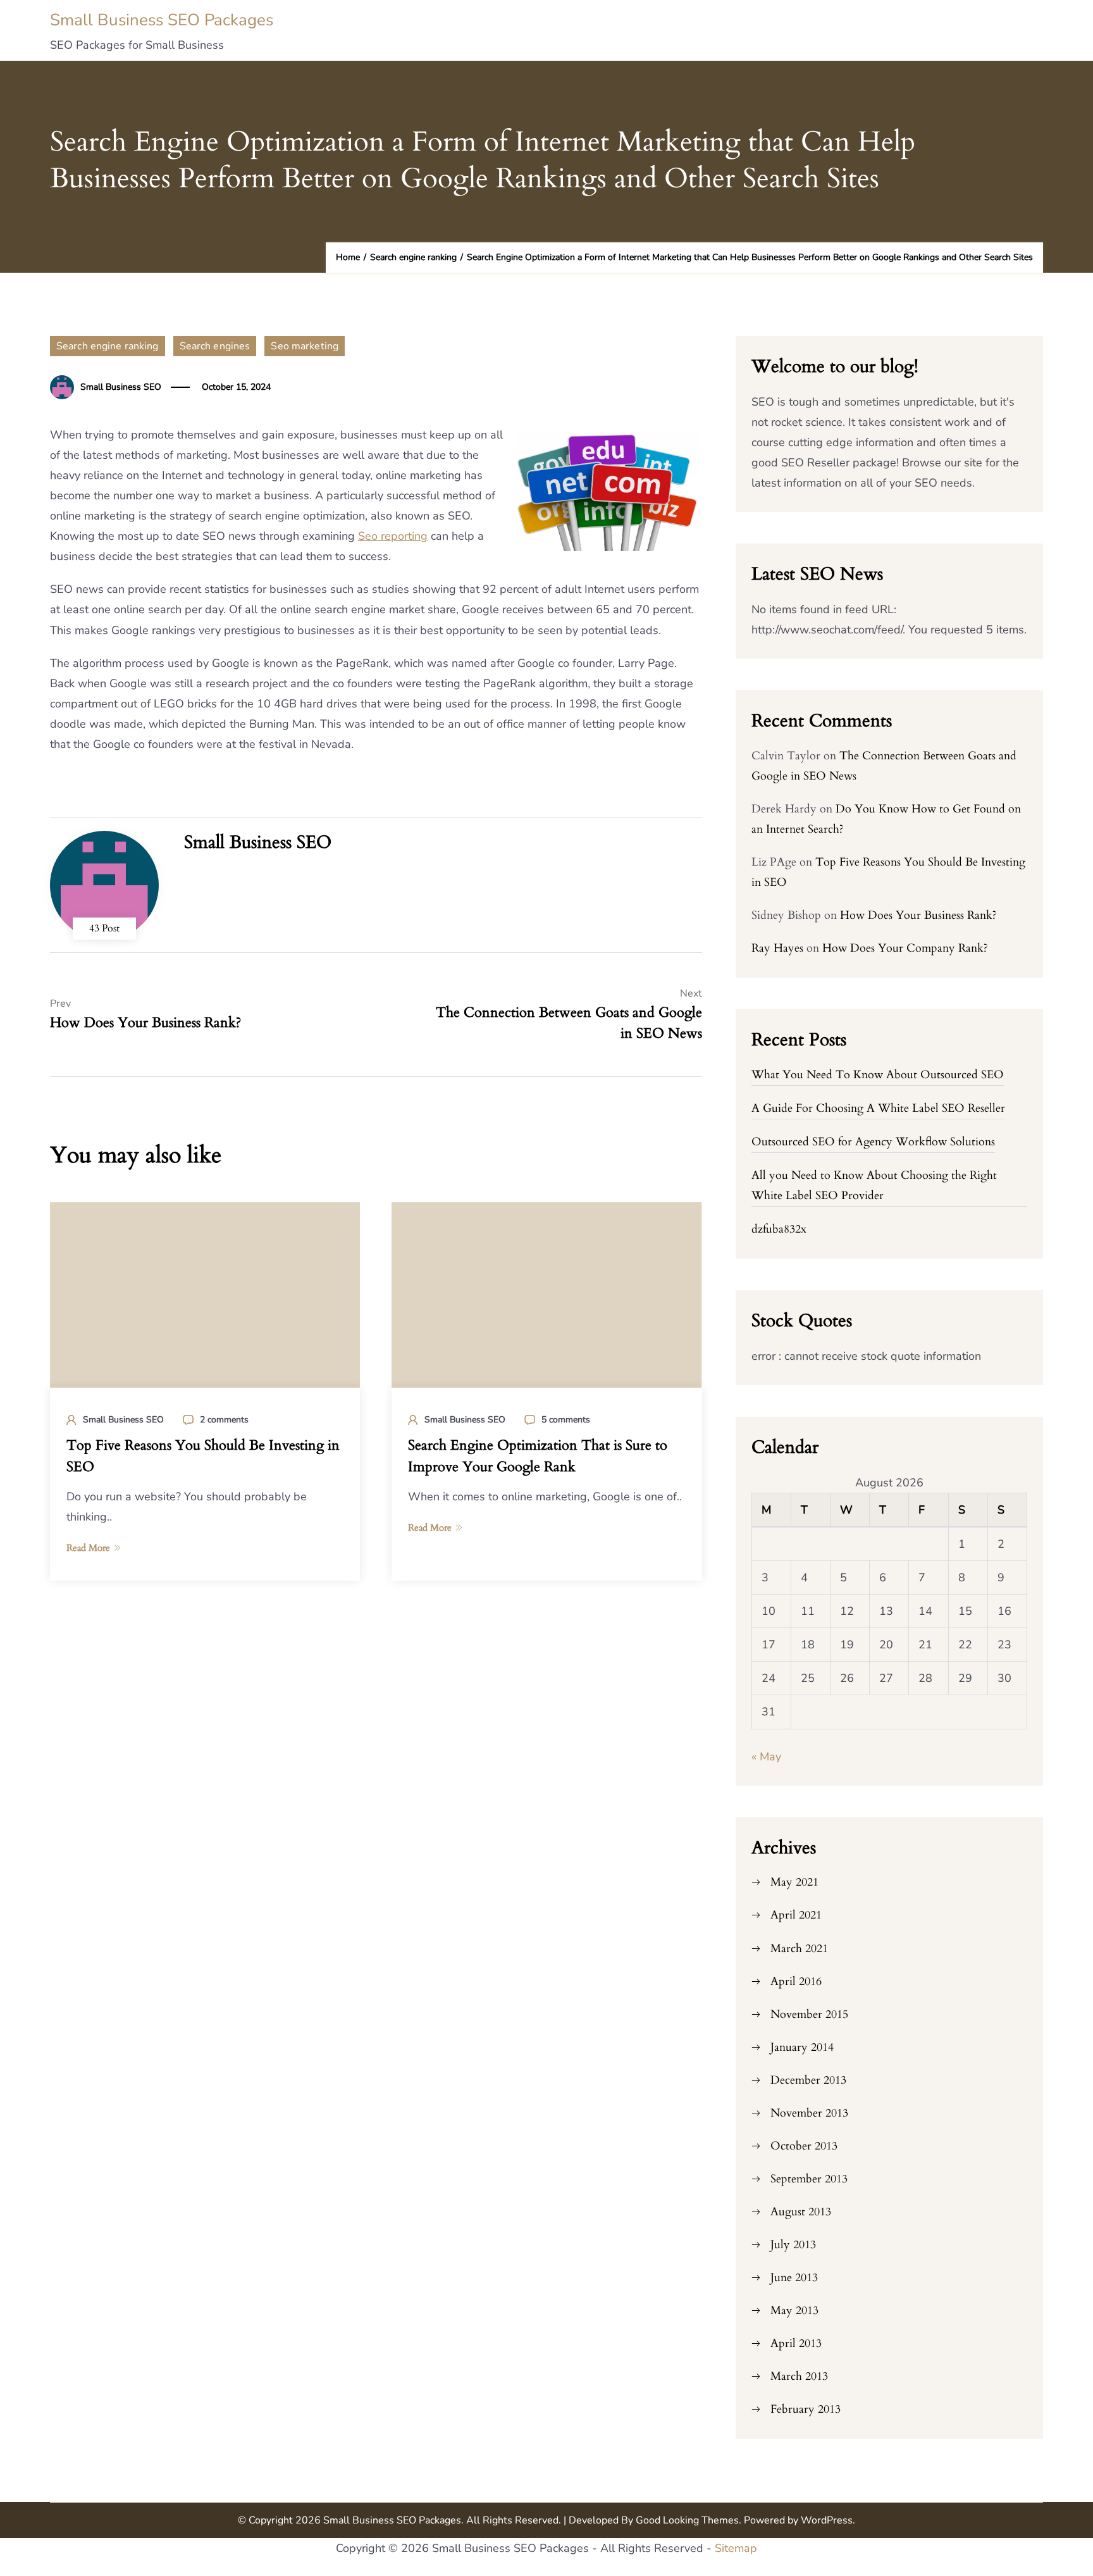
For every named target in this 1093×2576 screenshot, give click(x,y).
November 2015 (809, 2014)
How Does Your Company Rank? (905, 948)
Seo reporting (393, 536)
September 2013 (809, 2179)
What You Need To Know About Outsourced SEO (878, 1075)
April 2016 (796, 1982)
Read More (88, 1548)
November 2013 (809, 2113)
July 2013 (793, 2245)
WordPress (827, 2520)
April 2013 (796, 2343)
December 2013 (808, 2080)
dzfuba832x (779, 1229)
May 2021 (794, 1882)
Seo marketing (305, 346)
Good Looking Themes (687, 2520)
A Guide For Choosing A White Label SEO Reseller (878, 1108)
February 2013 (806, 2409)
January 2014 (802, 2047)
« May (766, 1757)
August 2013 (801, 2212)
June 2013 (794, 2278)
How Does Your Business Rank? (918, 915)
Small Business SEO (121, 387)
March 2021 (799, 1949)
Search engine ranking (108, 346)
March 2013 (799, 2376)
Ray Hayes (777, 948)
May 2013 (794, 2311)
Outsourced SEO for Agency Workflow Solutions (873, 1142)
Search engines (215, 346)
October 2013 (804, 2146)
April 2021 (796, 1915)
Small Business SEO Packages (162, 20)
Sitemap (736, 2548)
